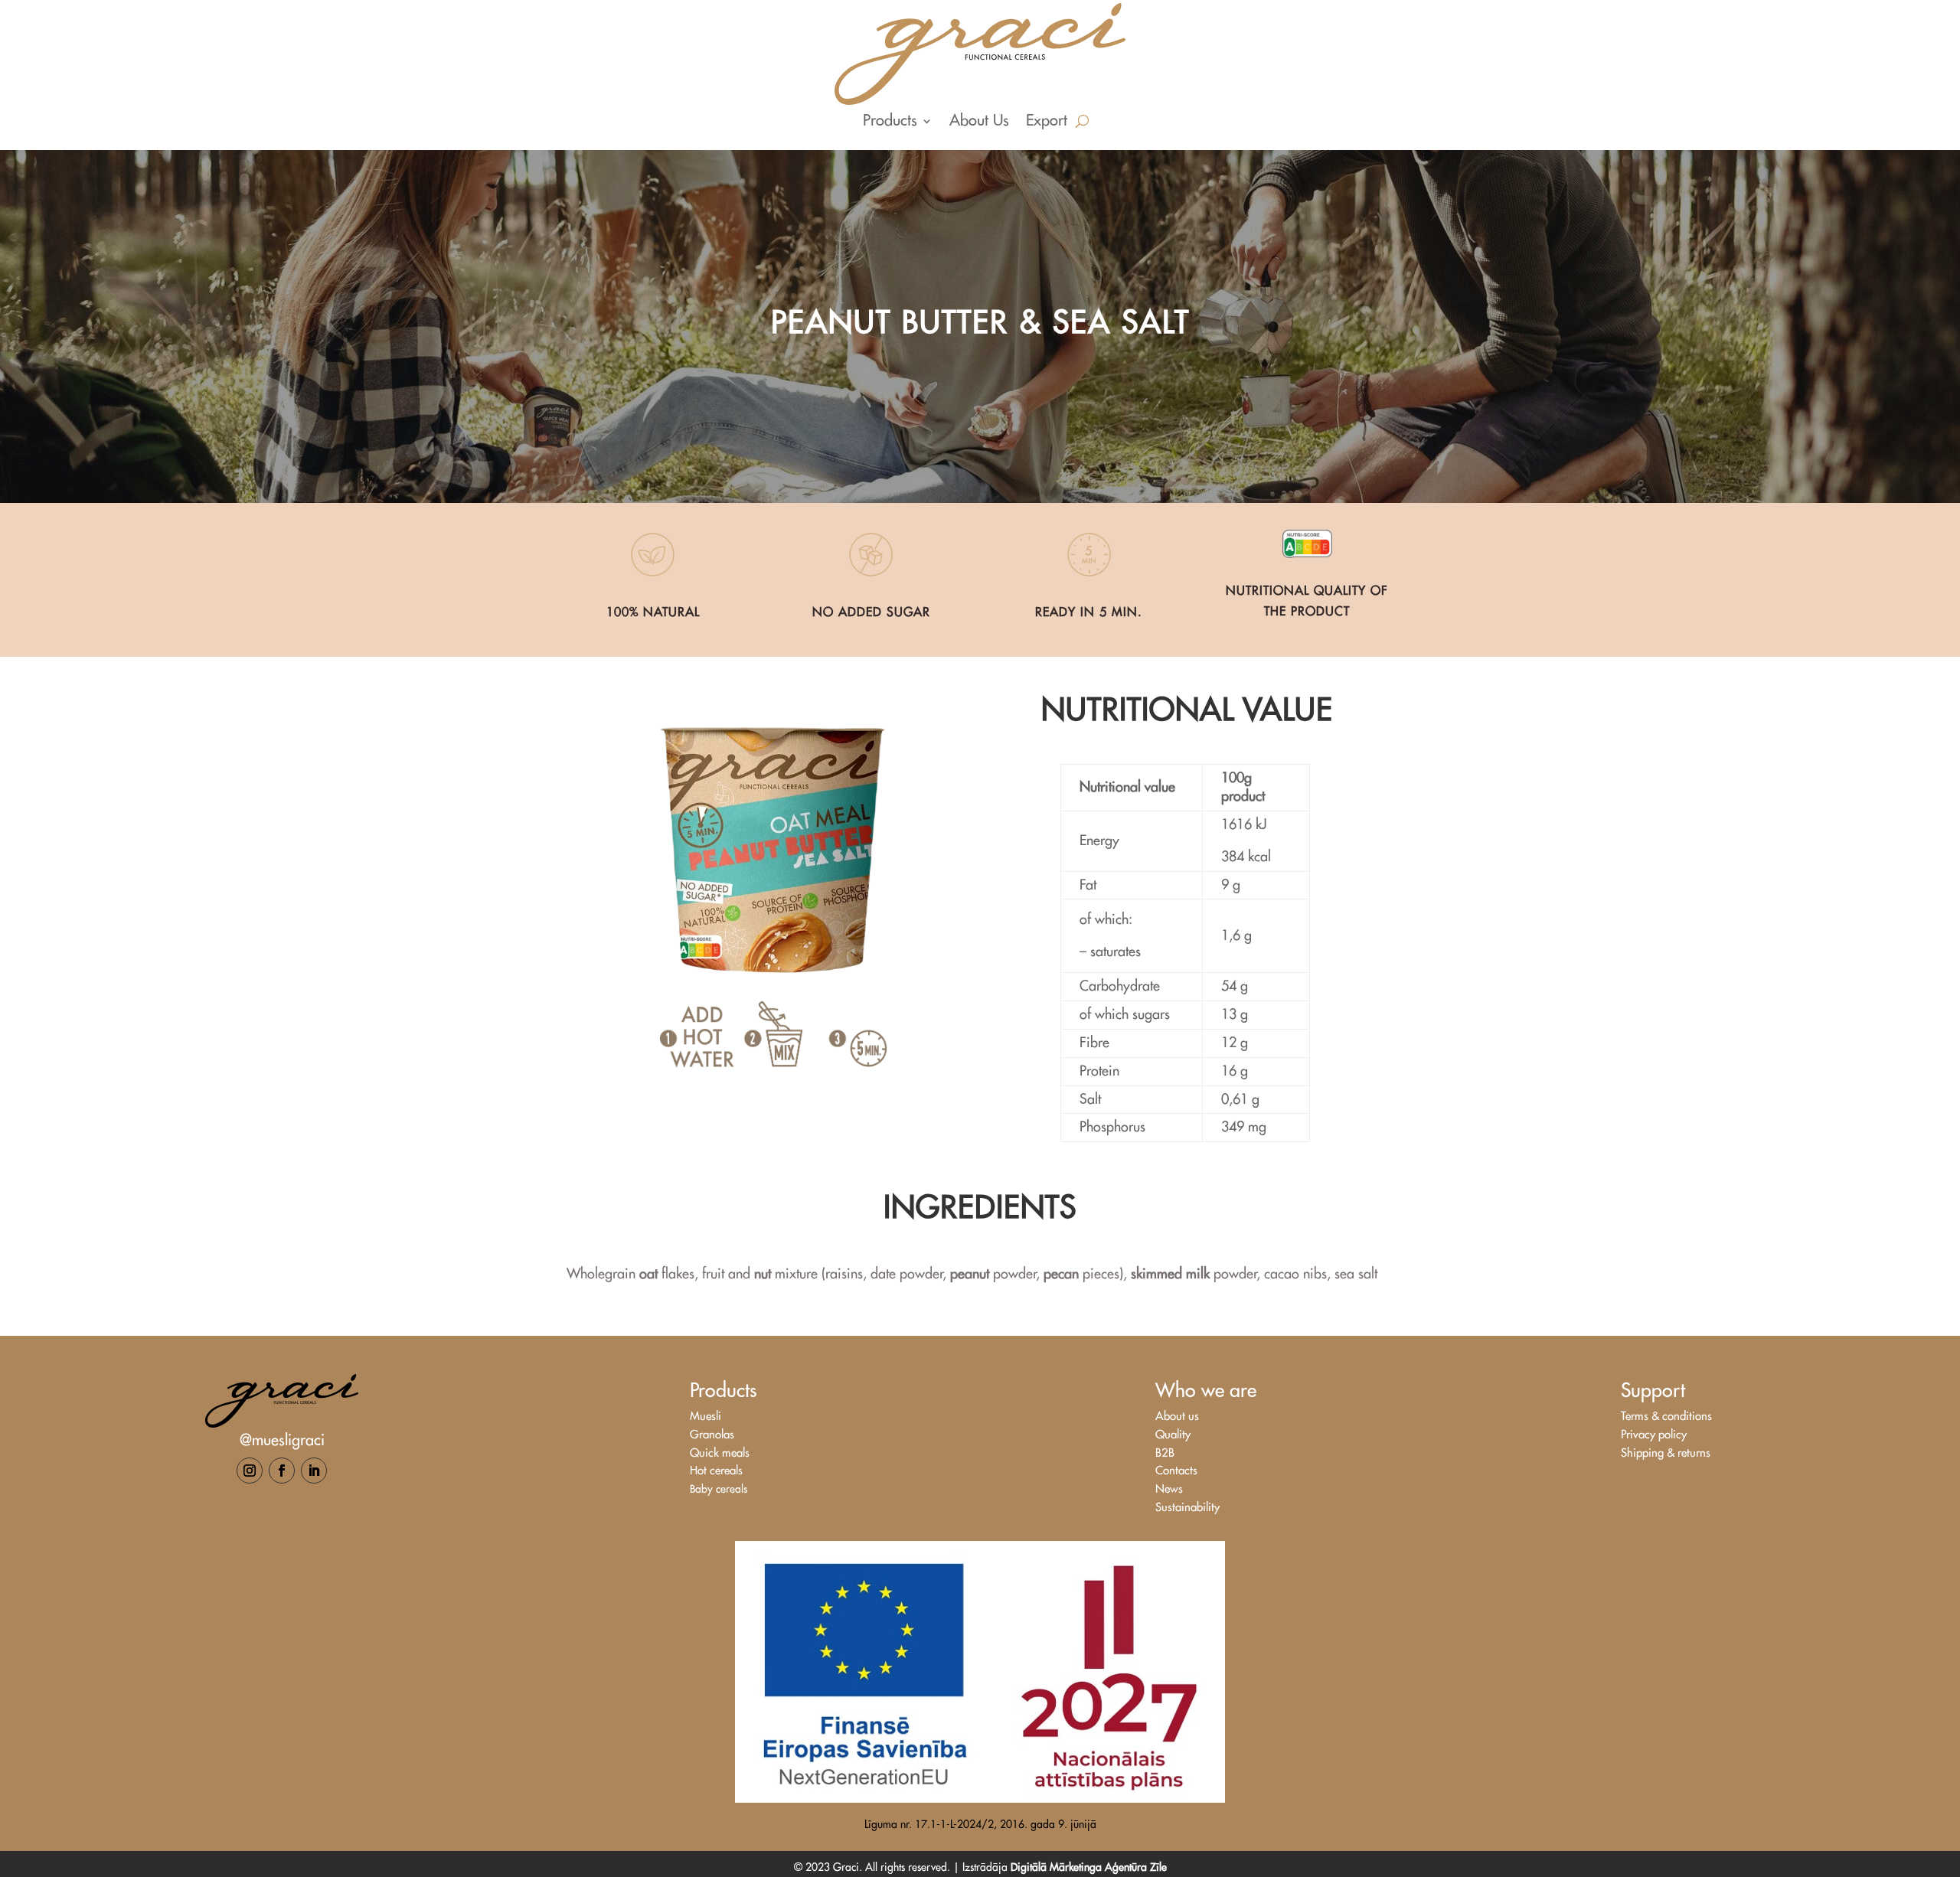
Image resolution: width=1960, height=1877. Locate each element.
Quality (1173, 1435)
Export (1047, 122)
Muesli (706, 1417)
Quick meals (720, 1453)
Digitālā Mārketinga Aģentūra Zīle (1089, 1867)
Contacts (1176, 1471)
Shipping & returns (1666, 1453)
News (1169, 1489)
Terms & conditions (1666, 1417)
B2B (1165, 1453)
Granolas (712, 1435)
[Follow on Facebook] (282, 1471)
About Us (979, 122)
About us (1177, 1417)
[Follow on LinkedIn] (314, 1471)
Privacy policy (1654, 1435)
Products (890, 122)
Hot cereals (716, 1471)
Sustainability (1187, 1508)
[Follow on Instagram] (250, 1471)
